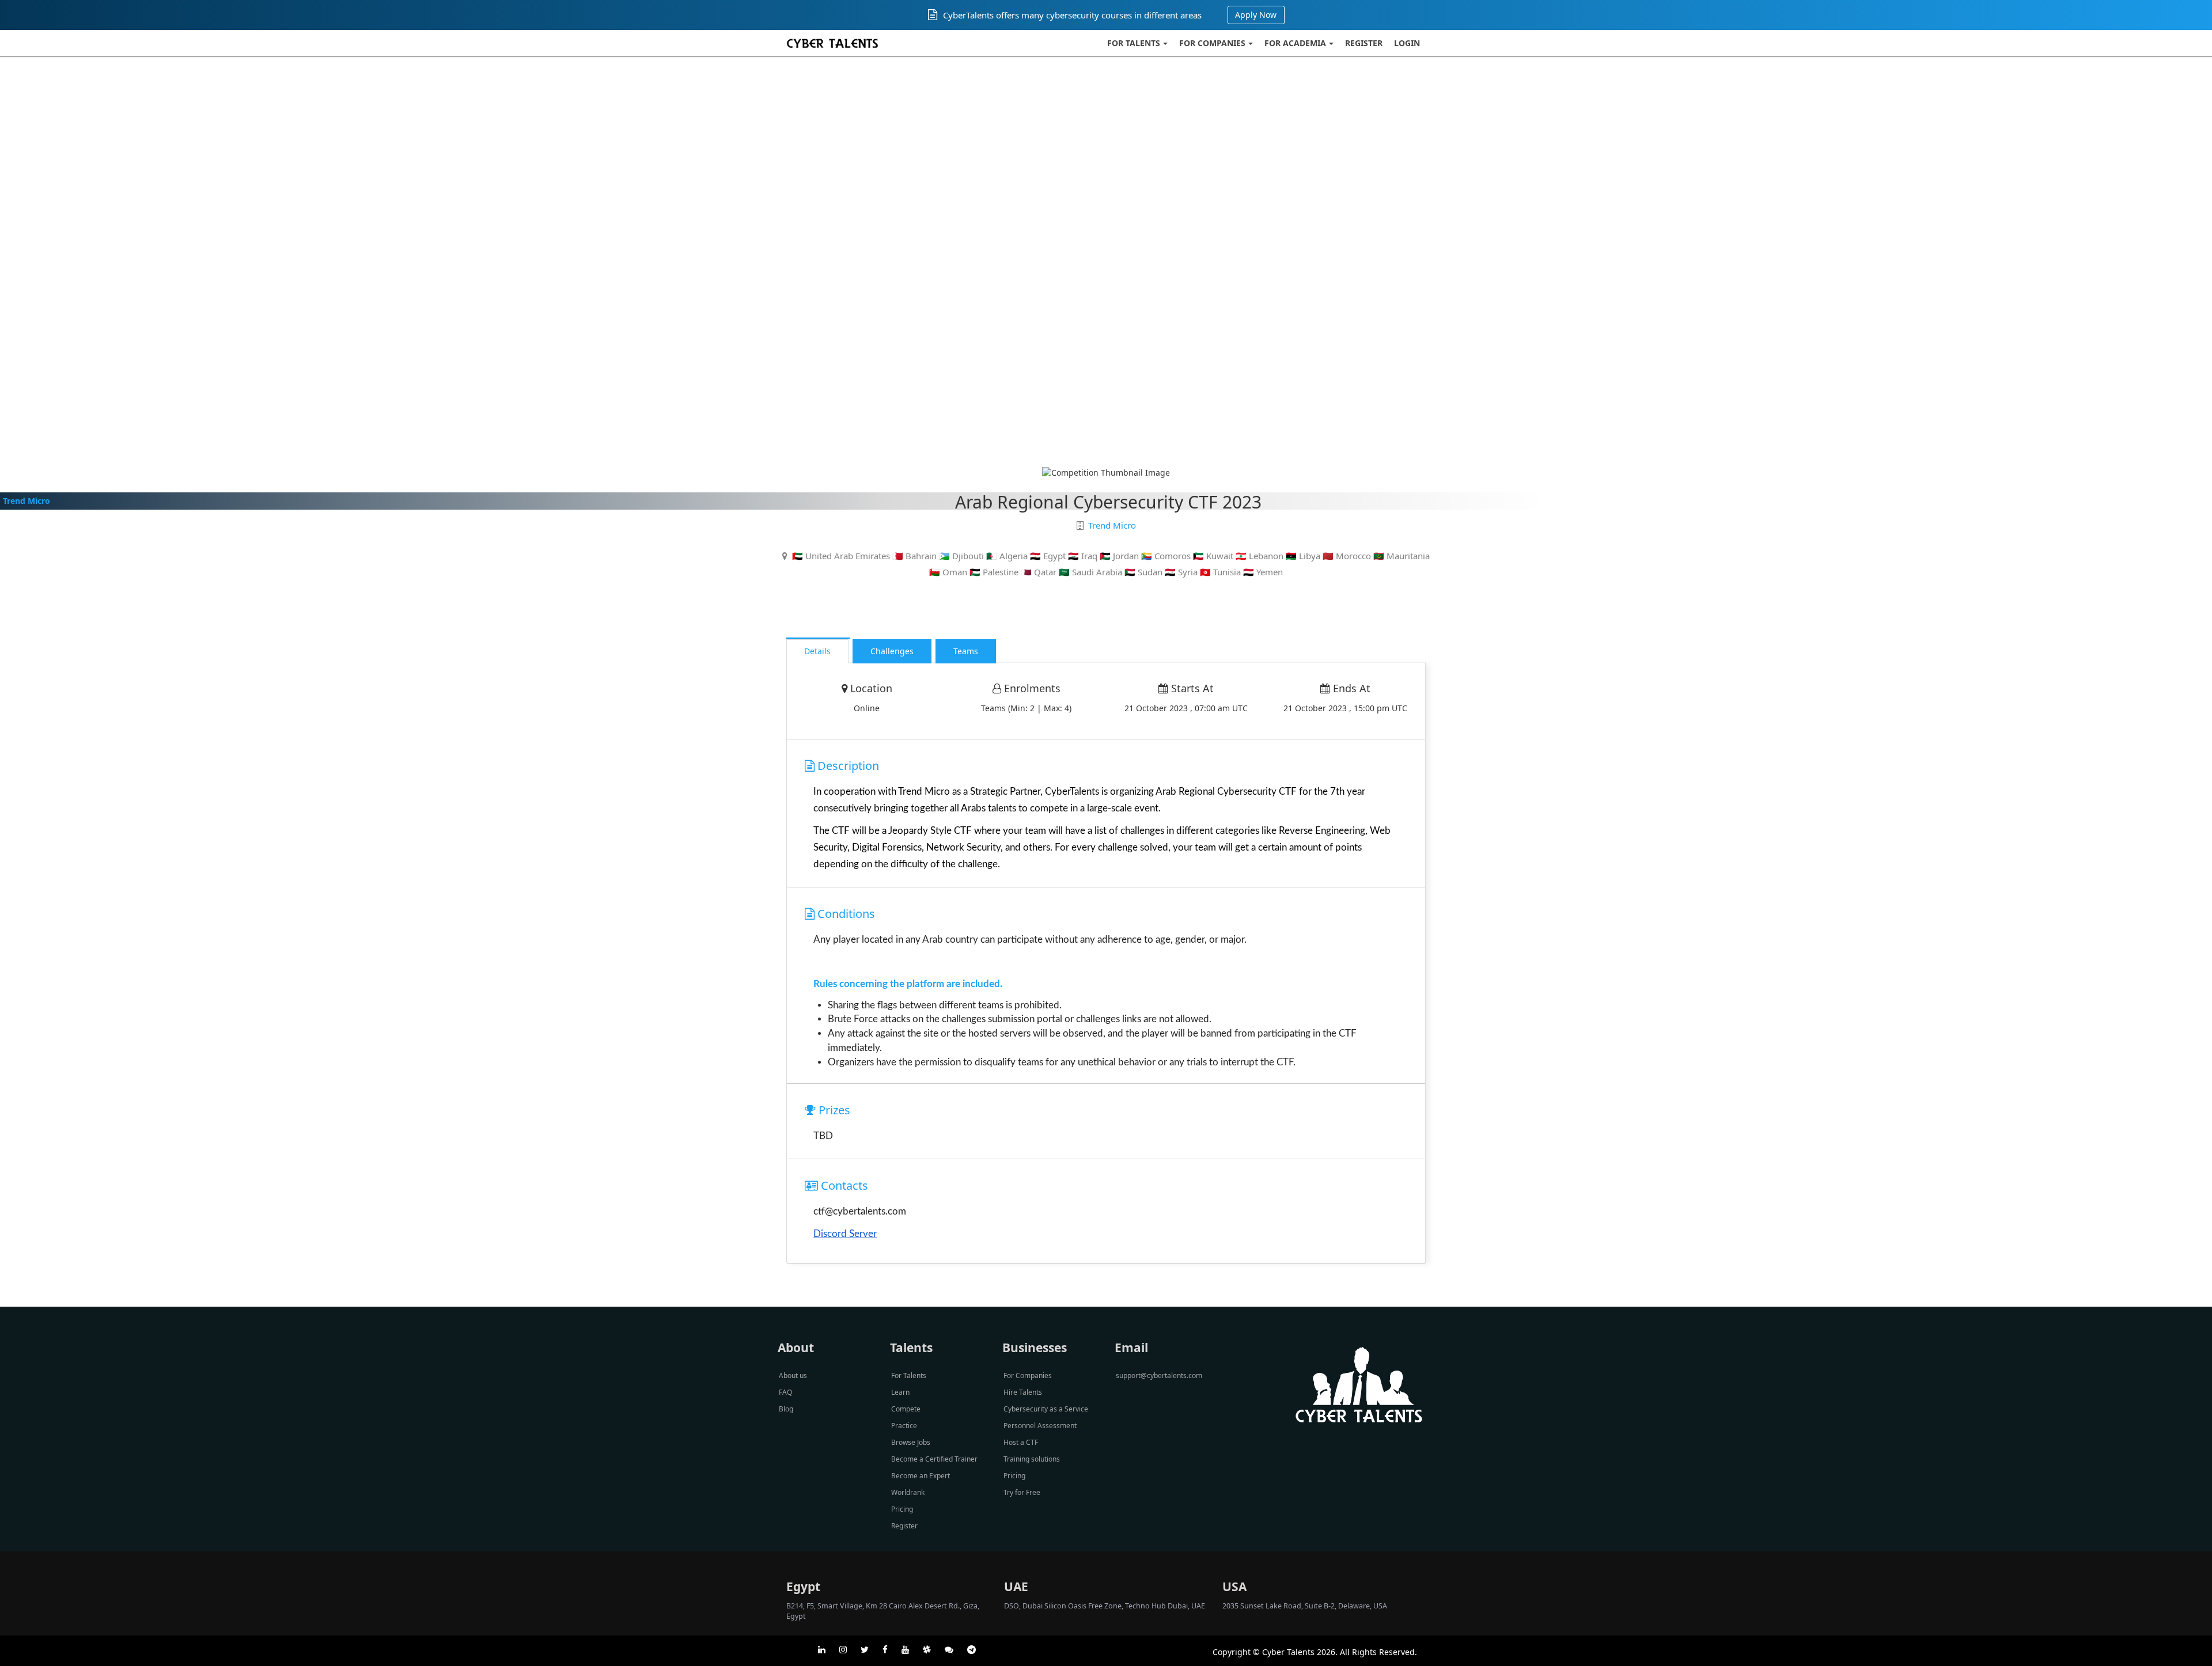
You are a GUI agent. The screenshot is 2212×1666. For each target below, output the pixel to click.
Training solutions (1032, 1459)
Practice (904, 1426)
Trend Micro (26, 501)
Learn (900, 1392)
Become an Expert (921, 1476)
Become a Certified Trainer (934, 1459)
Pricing (902, 1509)
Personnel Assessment (1040, 1426)
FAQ (785, 1392)
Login (1407, 43)
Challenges (892, 651)
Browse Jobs (911, 1442)
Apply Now (1256, 15)
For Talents (1134, 43)
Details (817, 651)
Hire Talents (1023, 1392)
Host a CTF (1021, 1442)
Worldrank (908, 1492)
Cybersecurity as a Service (1046, 1409)
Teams (966, 651)
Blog (786, 1409)
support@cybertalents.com (1159, 1375)
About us (793, 1375)
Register (1364, 43)
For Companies (1212, 43)
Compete (906, 1409)
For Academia (1295, 43)
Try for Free (1022, 1492)
